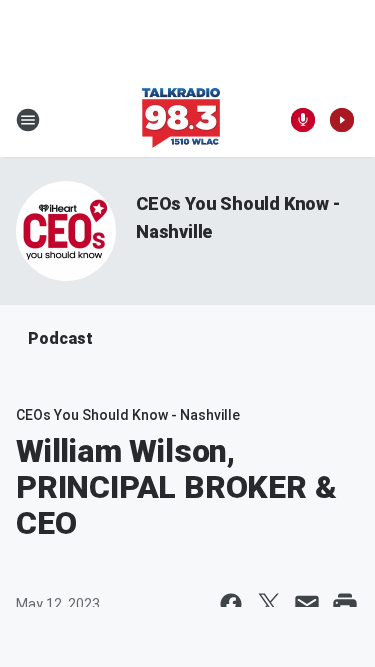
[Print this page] (345, 604)
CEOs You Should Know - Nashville (128, 415)
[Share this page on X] (269, 604)
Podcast (60, 338)
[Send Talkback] (303, 120)
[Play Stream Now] (342, 120)
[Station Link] (181, 120)
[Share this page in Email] (307, 604)
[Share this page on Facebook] (231, 604)
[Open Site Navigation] (28, 120)
